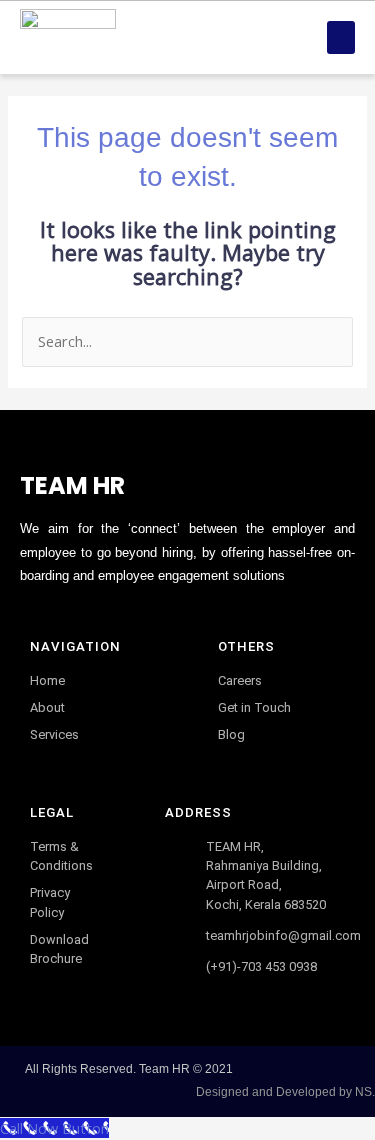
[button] (341, 37)
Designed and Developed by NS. (285, 1092)
